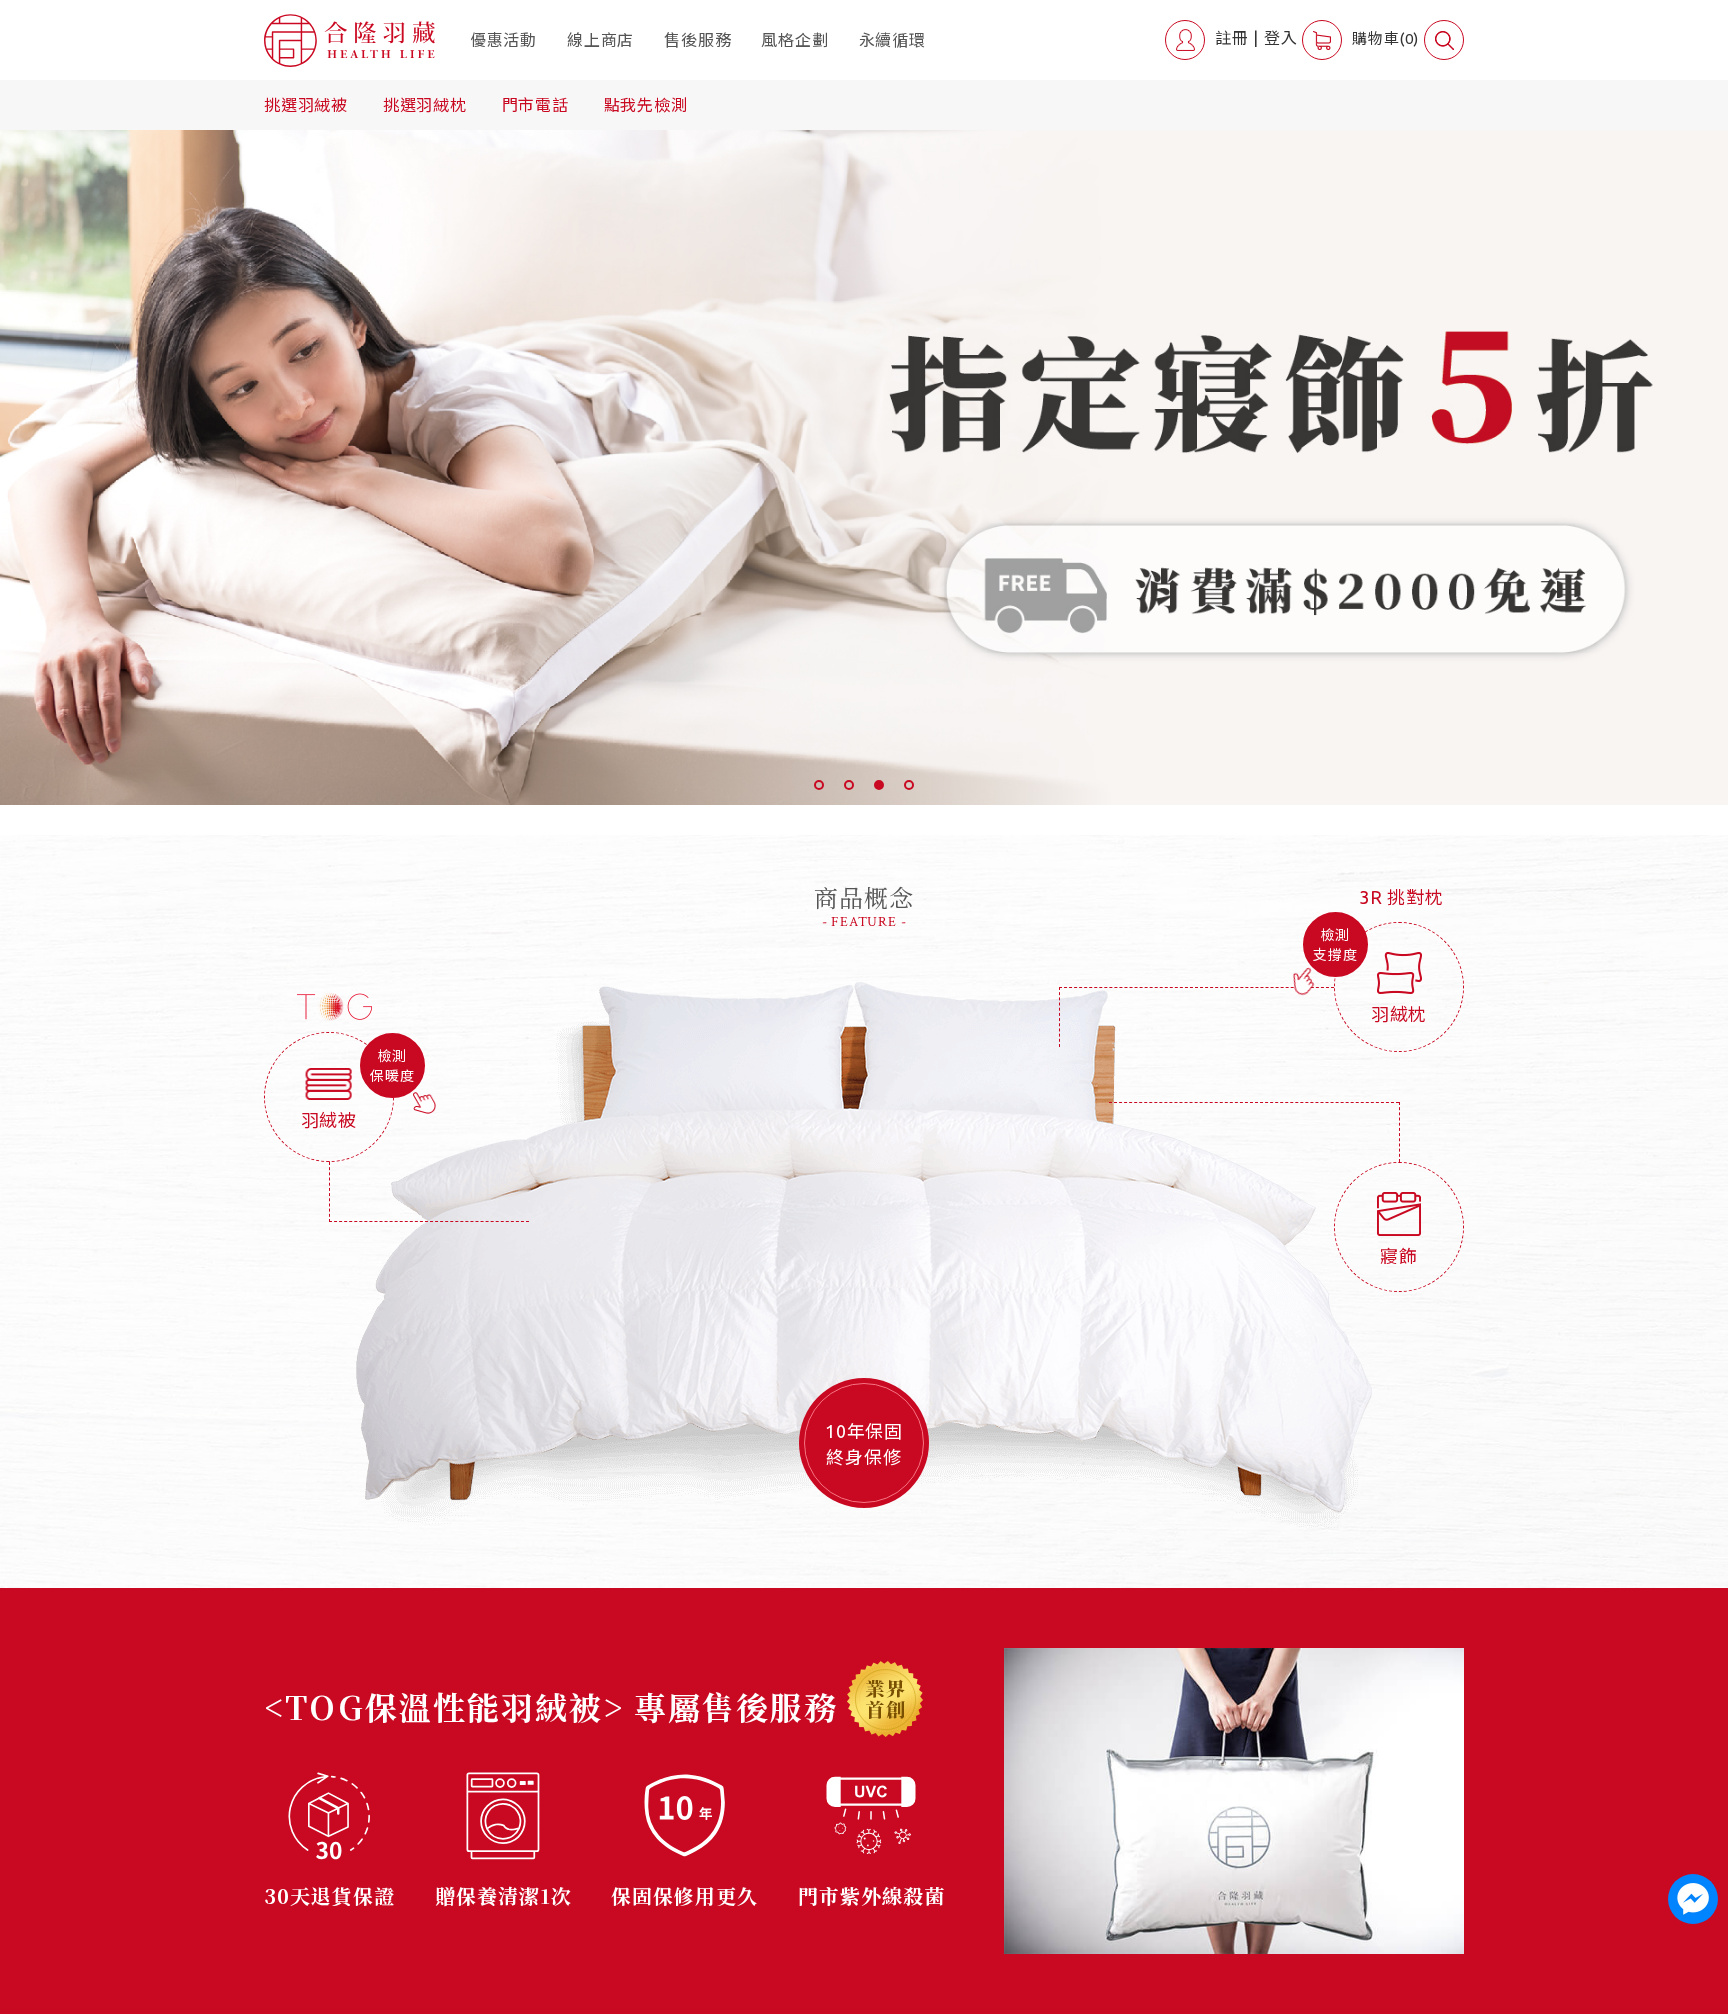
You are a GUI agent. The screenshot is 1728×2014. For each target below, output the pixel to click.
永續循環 (892, 40)
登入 (1281, 38)
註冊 (1232, 38)
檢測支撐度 (1335, 945)
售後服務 (697, 40)
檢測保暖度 (392, 1066)
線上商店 (600, 40)
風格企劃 (794, 40)
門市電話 (535, 105)
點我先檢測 (646, 105)
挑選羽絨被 (306, 105)
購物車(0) (1385, 38)
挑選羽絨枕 (425, 105)
